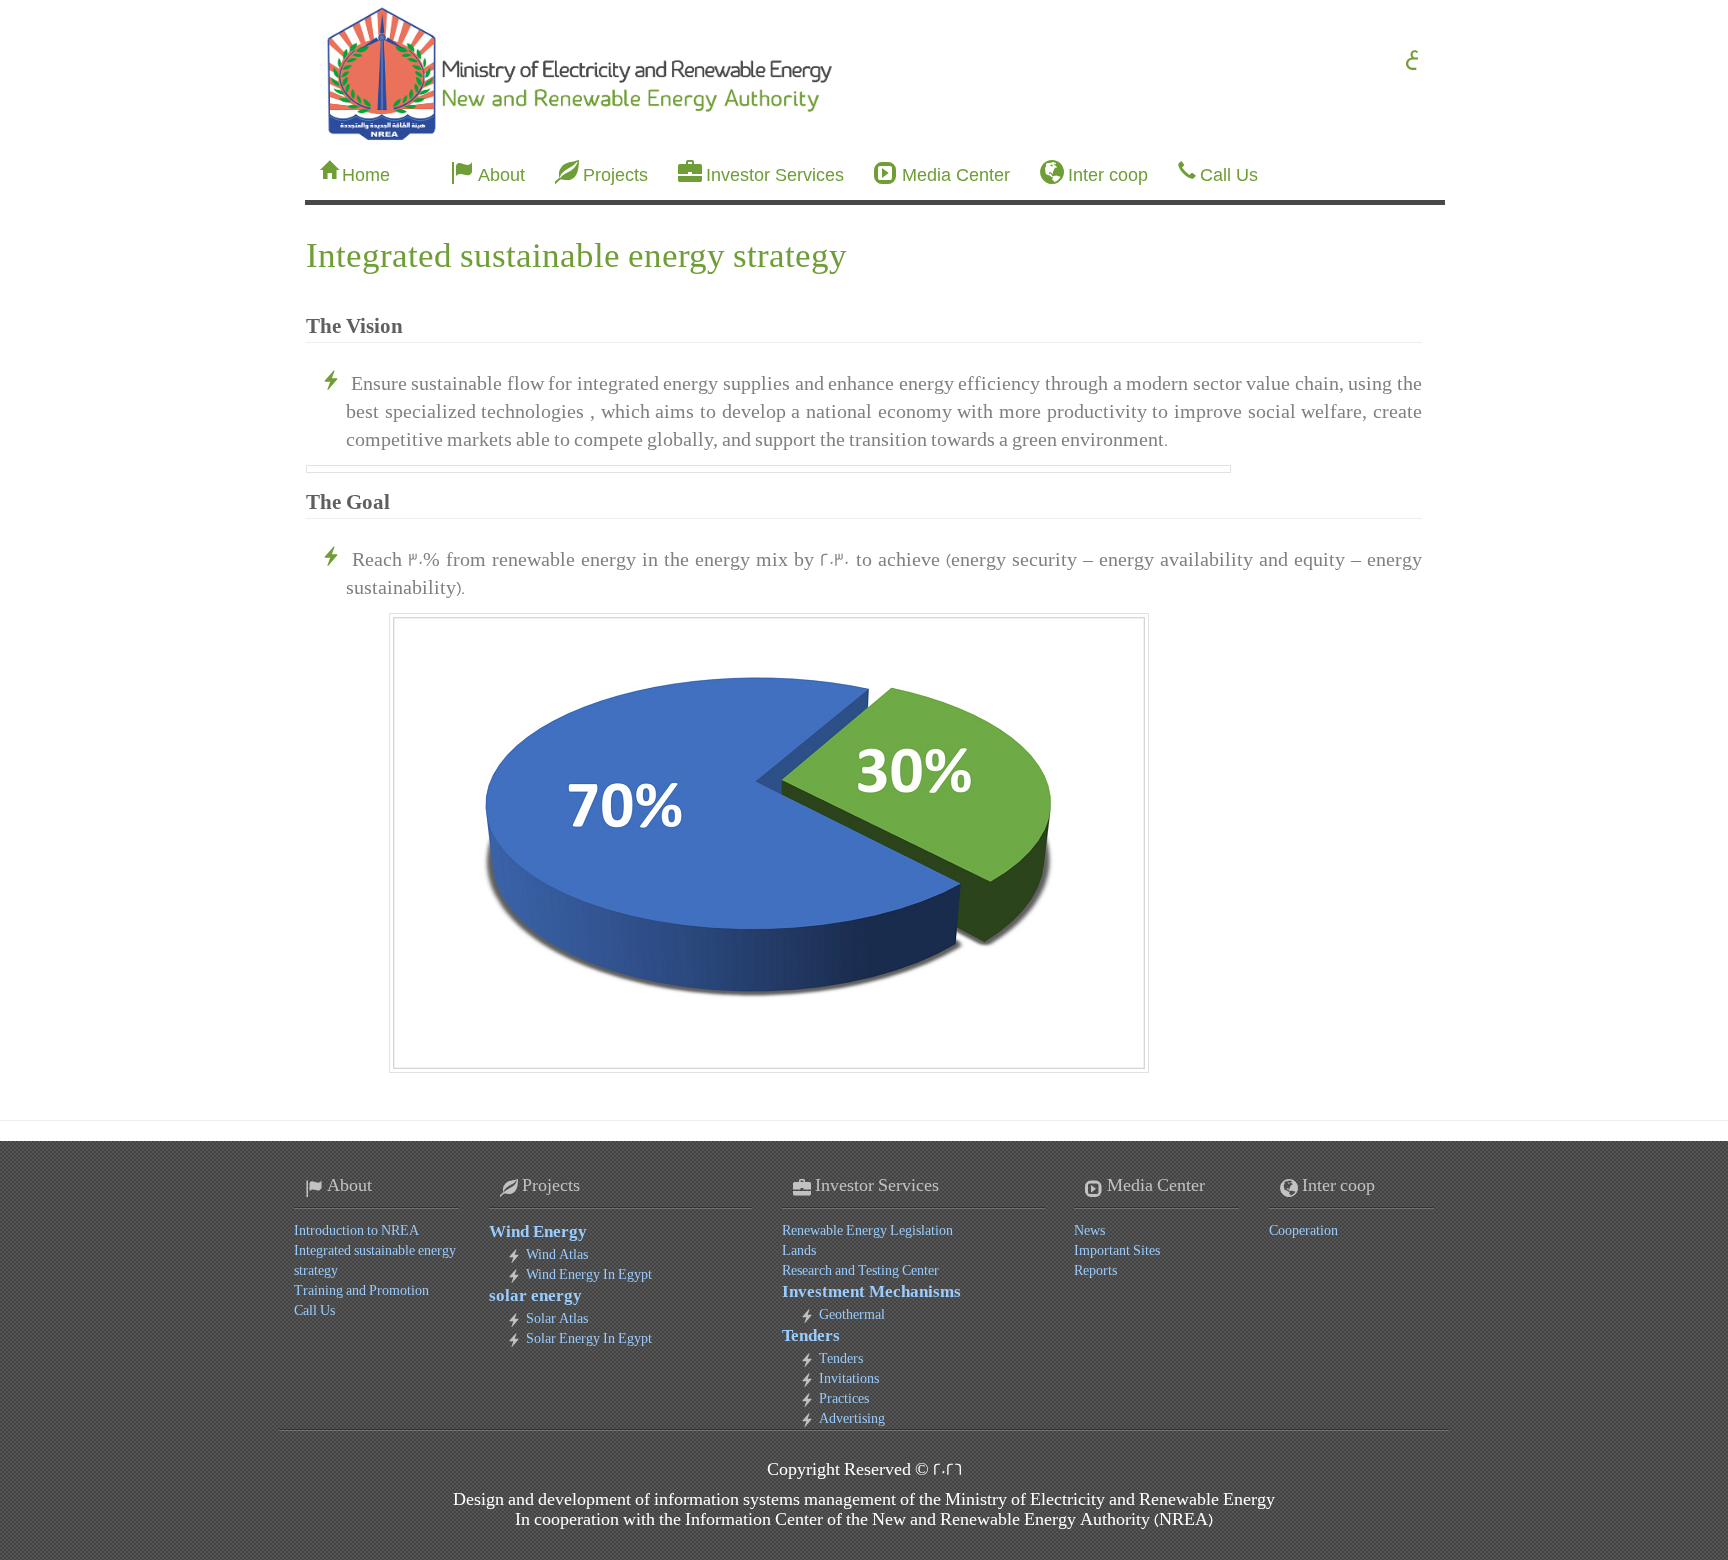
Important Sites (1117, 1250)
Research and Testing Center (860, 1270)
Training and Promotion (361, 1290)
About (501, 175)
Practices (844, 1398)
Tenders (811, 1336)
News (1089, 1230)
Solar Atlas (557, 1318)
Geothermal (852, 1314)
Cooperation (1303, 1230)
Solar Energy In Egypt (589, 1338)
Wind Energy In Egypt (589, 1274)
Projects (615, 175)
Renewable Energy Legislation (867, 1230)
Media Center (956, 175)
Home (366, 175)
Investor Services (775, 175)
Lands (799, 1250)
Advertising (852, 1418)
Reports (1095, 1270)
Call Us (1229, 175)
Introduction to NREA (356, 1230)
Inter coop (1108, 175)
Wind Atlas (557, 1254)
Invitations (849, 1378)
